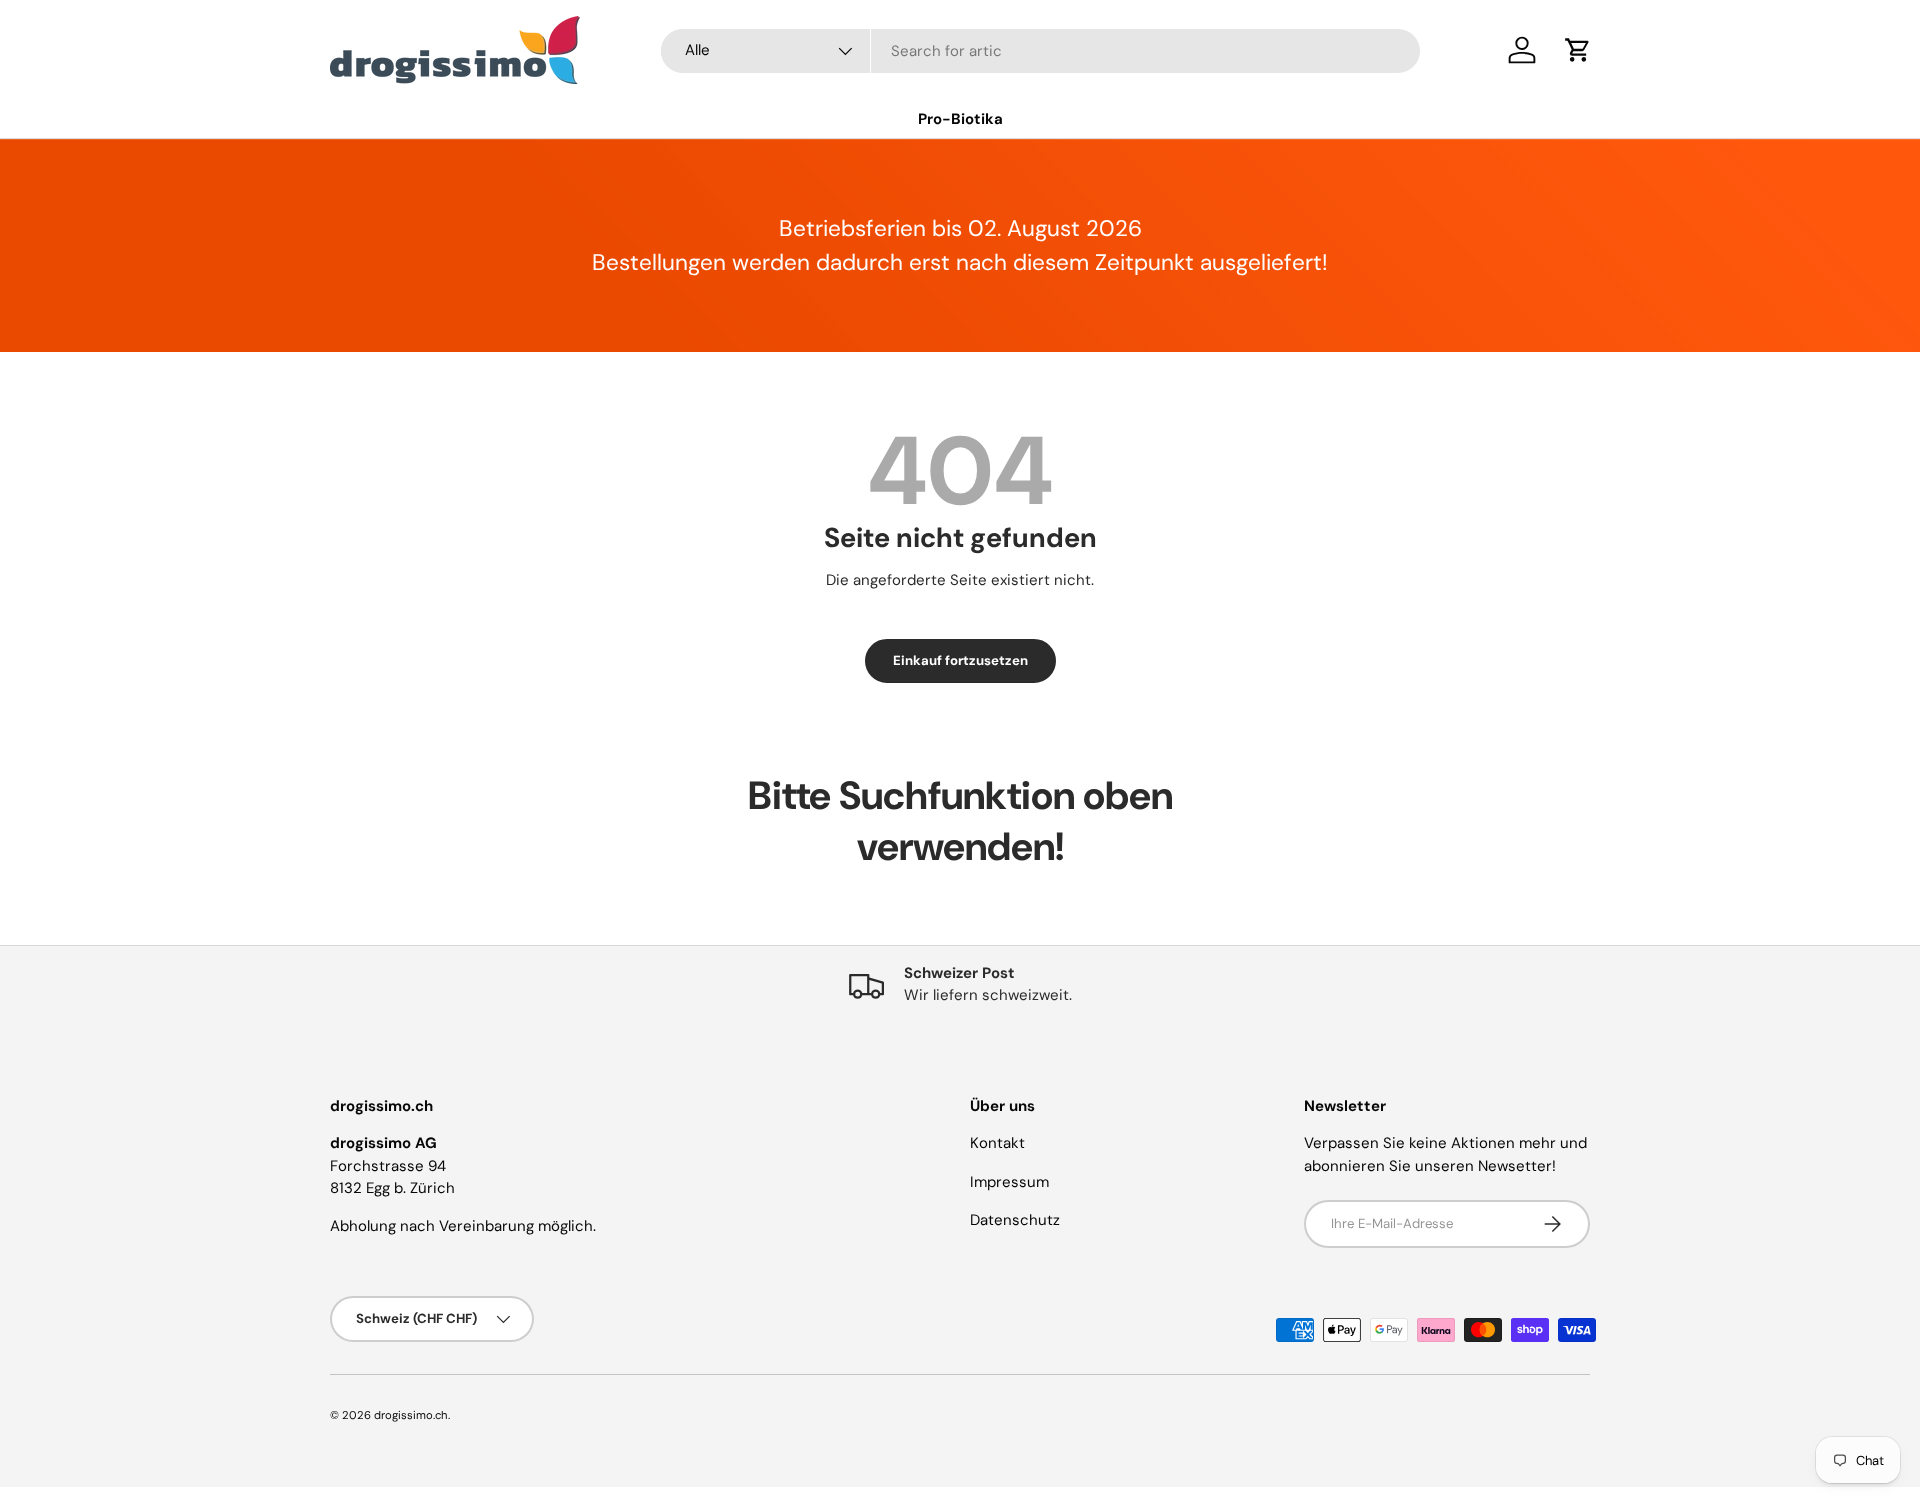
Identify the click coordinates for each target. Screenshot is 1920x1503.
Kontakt (997, 1143)
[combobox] (1040, 51)
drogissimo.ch (411, 1415)
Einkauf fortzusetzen (960, 660)
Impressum (1009, 1182)
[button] (1578, 50)
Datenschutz (1015, 1220)
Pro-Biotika (960, 119)
